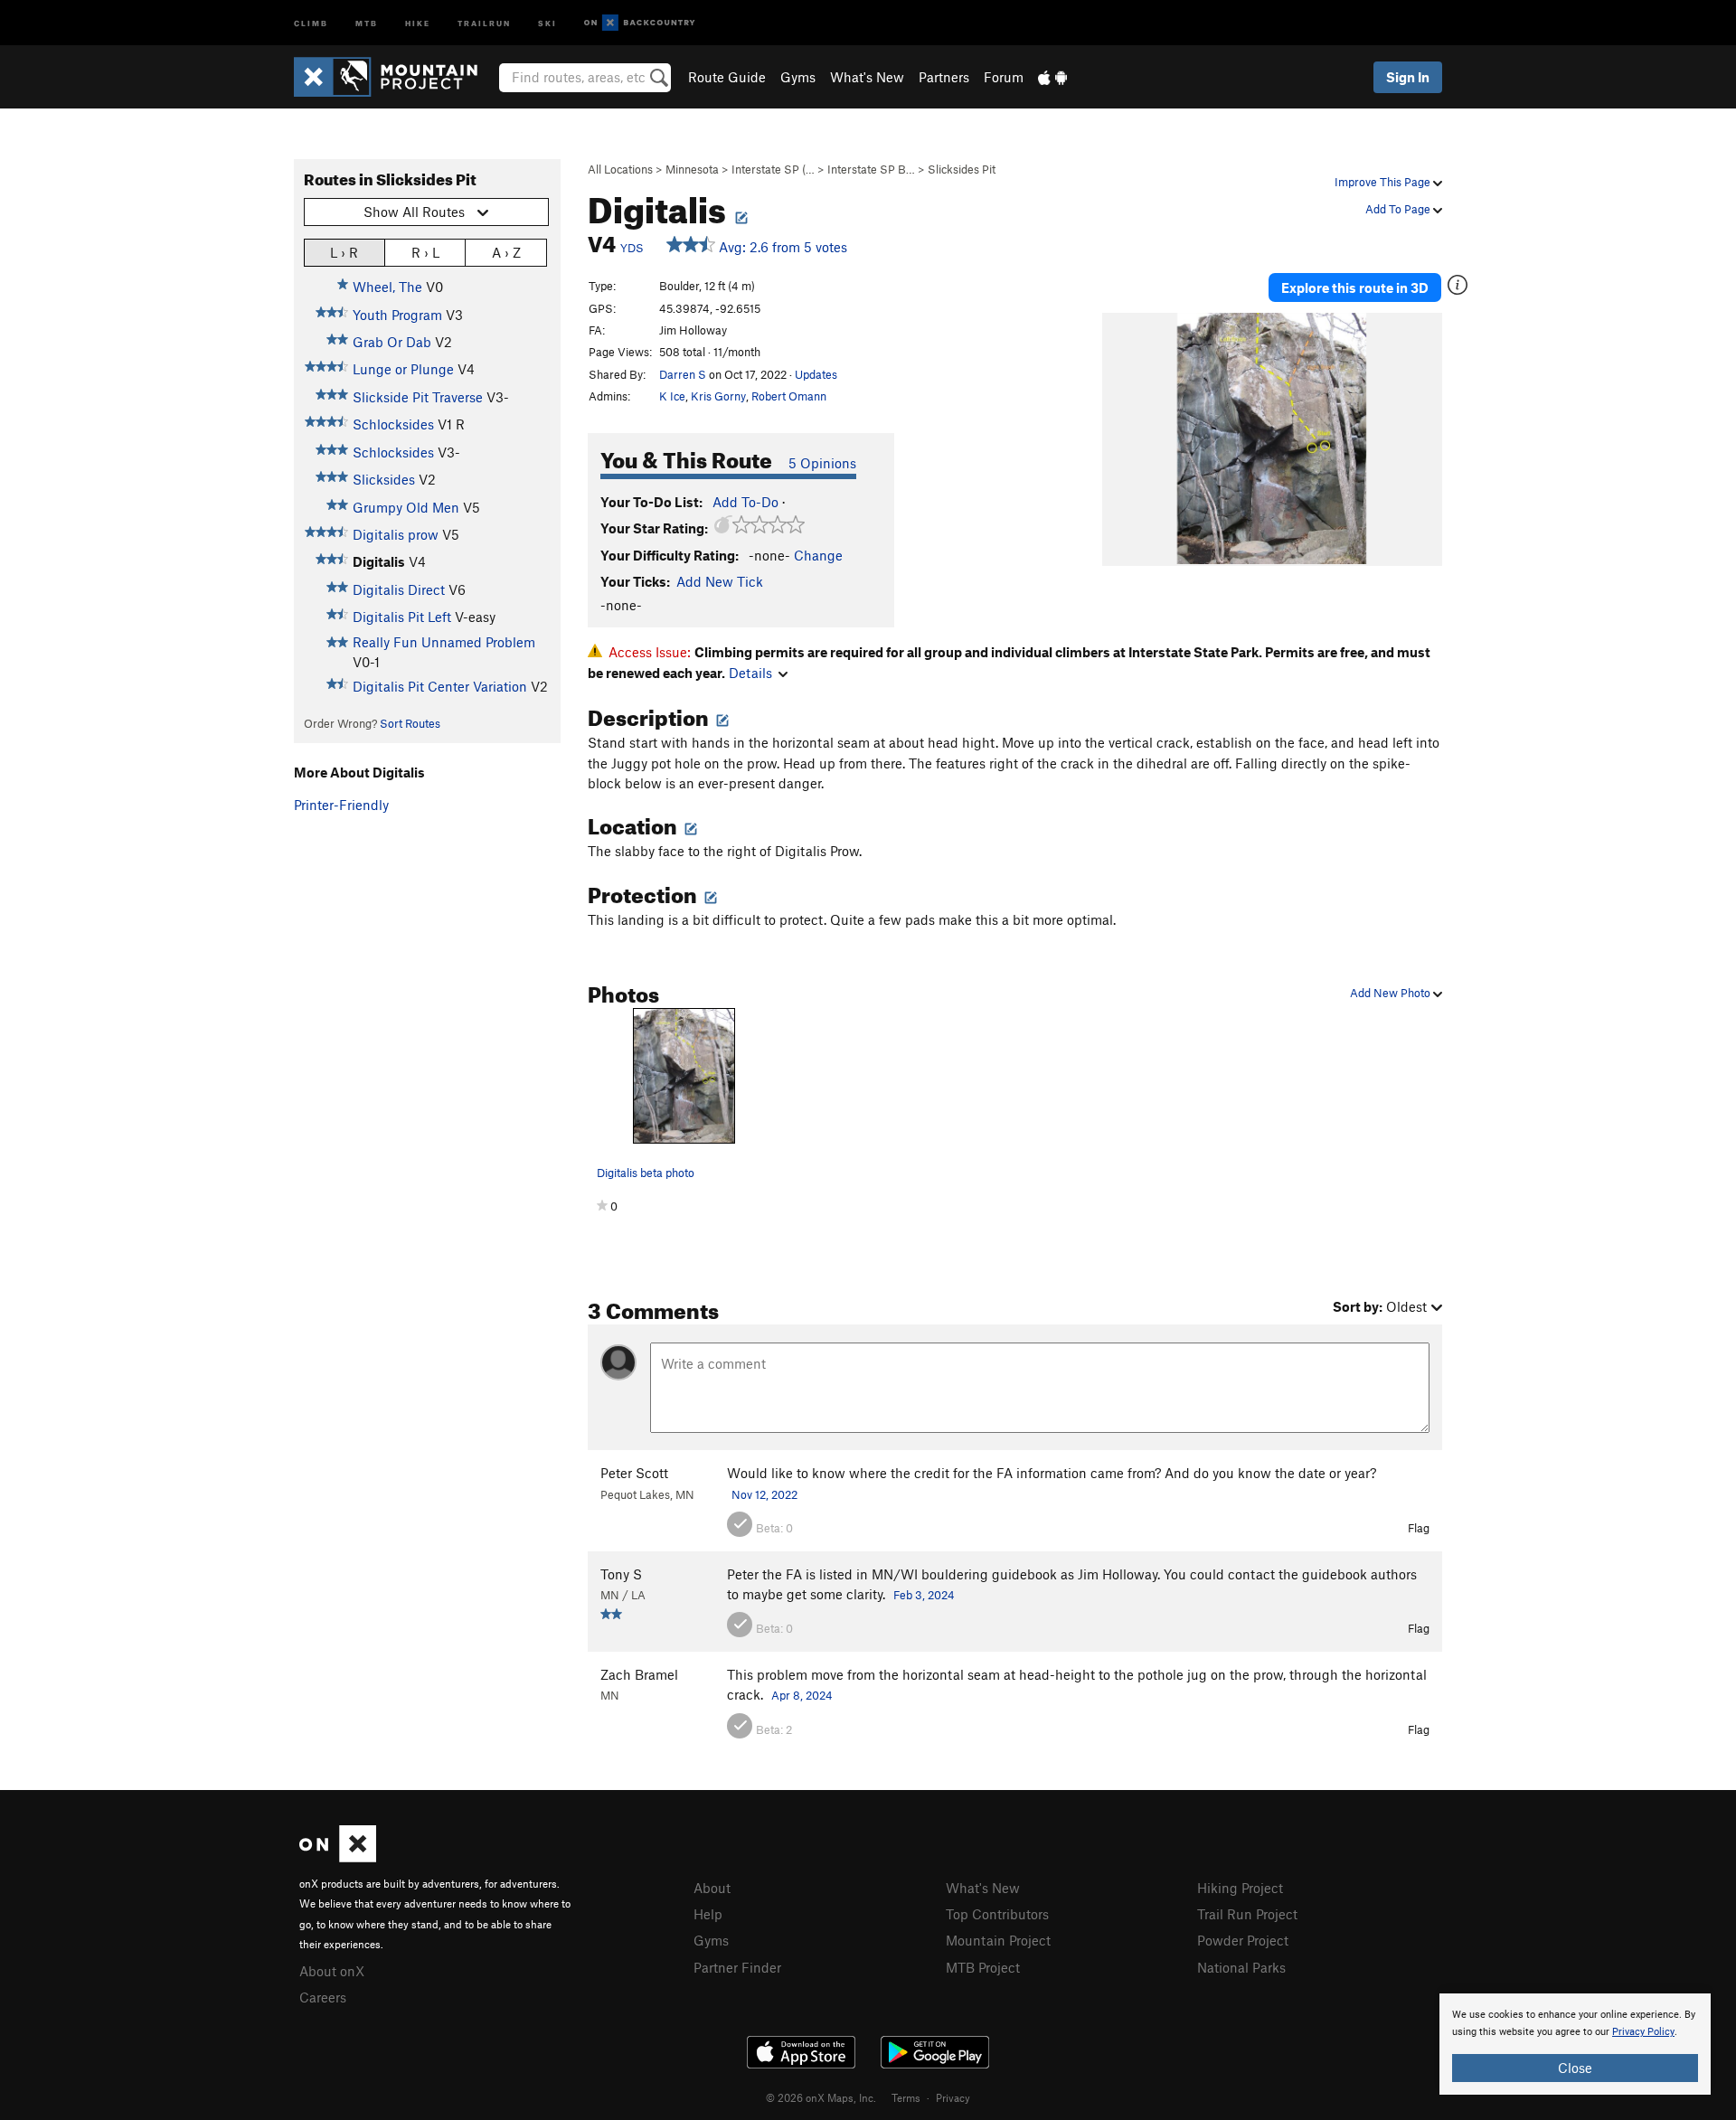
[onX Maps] (338, 1857)
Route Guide (727, 77)
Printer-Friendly (341, 805)
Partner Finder (737, 1967)
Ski (547, 22)
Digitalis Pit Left (402, 617)
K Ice (672, 396)
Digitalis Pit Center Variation (440, 686)
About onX (332, 1971)
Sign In (1408, 77)
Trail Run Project (1247, 1914)
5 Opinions (822, 463)
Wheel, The (387, 287)
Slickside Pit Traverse (418, 397)
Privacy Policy (1643, 2032)
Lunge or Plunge (403, 369)
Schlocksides (393, 424)
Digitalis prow (396, 534)
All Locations (620, 169)
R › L (425, 252)
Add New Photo (1392, 993)
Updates (816, 374)
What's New (867, 77)
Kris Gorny (718, 396)
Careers (323, 1997)
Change (818, 555)
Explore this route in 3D (1355, 287)
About (712, 1888)
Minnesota (692, 169)
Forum (1004, 77)
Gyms (798, 77)
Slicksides (384, 479)
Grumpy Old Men (406, 507)
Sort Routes (410, 723)
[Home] (395, 77)
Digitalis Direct (399, 589)
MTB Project (983, 1967)
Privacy (953, 2097)
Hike (418, 22)
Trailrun (484, 22)
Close (1575, 2068)
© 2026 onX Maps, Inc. (821, 2097)
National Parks (1241, 1967)
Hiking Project (1240, 1888)
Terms (906, 2097)
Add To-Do (745, 502)
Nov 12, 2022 (764, 1494)
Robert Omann (789, 396)
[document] (1575, 2044)
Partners (944, 77)
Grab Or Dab (392, 342)
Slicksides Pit (962, 169)
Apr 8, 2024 (802, 1695)
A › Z (506, 252)
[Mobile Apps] (1052, 77)
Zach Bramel (639, 1674)
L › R (344, 252)
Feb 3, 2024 (924, 1595)
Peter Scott (634, 1473)
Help (708, 1914)
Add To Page (1399, 209)
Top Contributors (997, 1914)
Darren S (683, 374)
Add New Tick (720, 581)
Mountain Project (998, 1940)
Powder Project (1243, 1940)
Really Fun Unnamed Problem (444, 642)
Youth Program (397, 315)
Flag (1419, 1528)
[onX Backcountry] (640, 23)
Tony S (621, 1574)
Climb (311, 22)
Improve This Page (1384, 182)
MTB (367, 22)
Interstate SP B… (871, 169)
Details (750, 673)
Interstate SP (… (773, 169)
